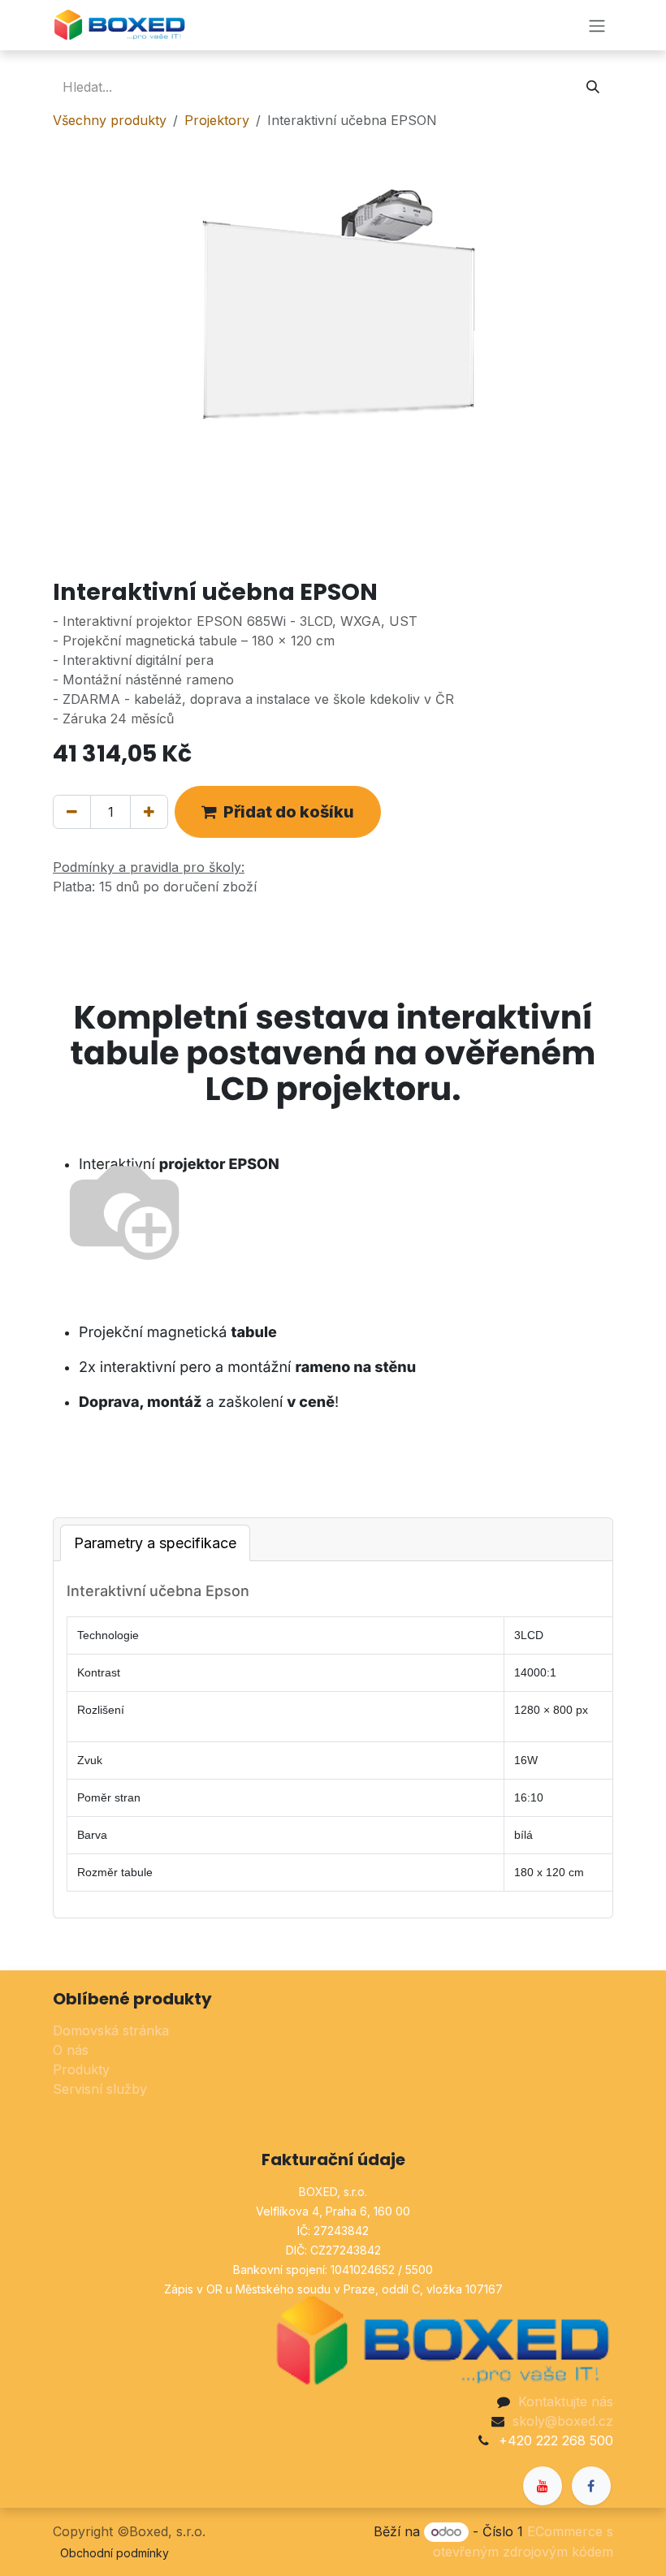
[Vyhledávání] (593, 87)
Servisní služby (100, 2089)
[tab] (155, 1543)
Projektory (217, 120)
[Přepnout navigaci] (597, 25)
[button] (278, 812)
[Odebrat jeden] (72, 812)
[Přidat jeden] (149, 812)
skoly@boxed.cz (563, 2421)
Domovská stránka (111, 2030)
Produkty (81, 2069)
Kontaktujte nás (566, 2401)
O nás (71, 2050)
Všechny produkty (110, 120)
